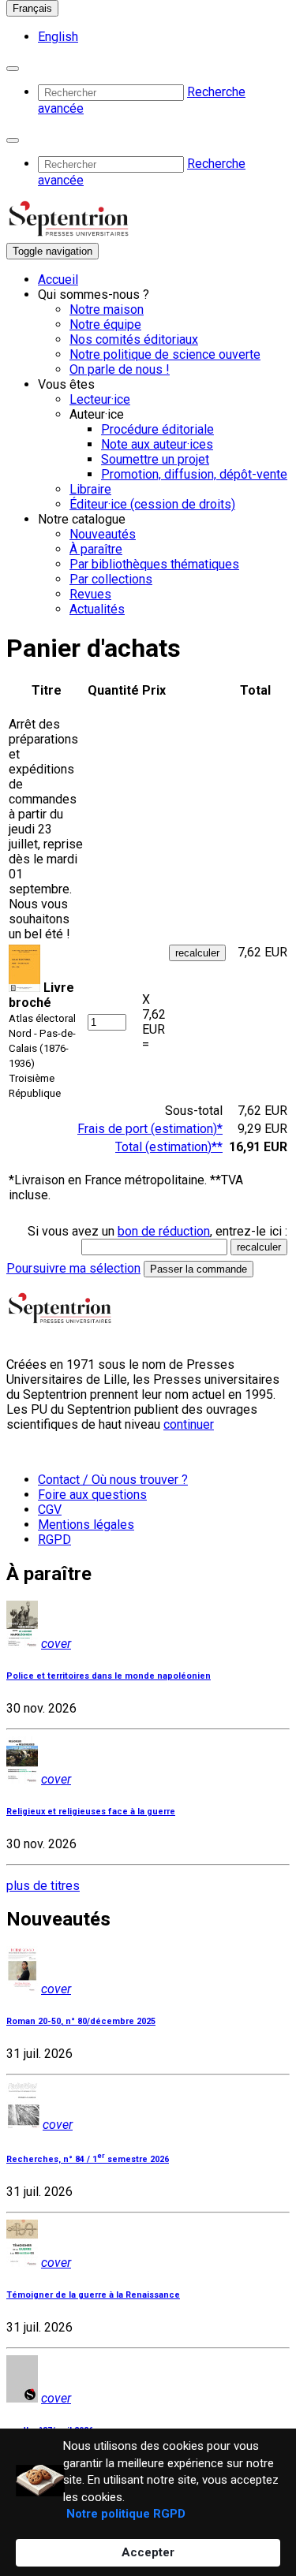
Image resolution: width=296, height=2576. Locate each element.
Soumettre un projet (155, 459)
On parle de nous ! (120, 369)
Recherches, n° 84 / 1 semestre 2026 (88, 2159)
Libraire (90, 489)
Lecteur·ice (100, 399)
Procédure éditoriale (157, 429)
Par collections (111, 579)
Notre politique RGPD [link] (126, 2514)
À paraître (96, 549)
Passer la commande (199, 1269)
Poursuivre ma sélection (73, 1268)
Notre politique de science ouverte (165, 354)
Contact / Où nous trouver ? (113, 1480)
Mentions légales (86, 1525)
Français (32, 8)
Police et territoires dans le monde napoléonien (109, 1676)
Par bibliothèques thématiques (154, 564)
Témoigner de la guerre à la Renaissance (93, 2295)
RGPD (54, 1540)
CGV (50, 1510)
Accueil (58, 280)
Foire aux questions (92, 1495)
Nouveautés (103, 534)
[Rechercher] (13, 69)
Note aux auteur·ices (157, 444)
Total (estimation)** (169, 1147)
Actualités (97, 609)
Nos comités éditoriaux (134, 339)
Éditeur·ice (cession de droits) (152, 504)
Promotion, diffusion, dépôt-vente (194, 474)
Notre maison (107, 309)
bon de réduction (164, 1231)
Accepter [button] (148, 2552)
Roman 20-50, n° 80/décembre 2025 (81, 2021)
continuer (189, 1424)
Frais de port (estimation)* (150, 1129)
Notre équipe (105, 324)
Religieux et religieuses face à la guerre (91, 1812)
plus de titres (43, 1886)
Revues (90, 594)
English (58, 37)
